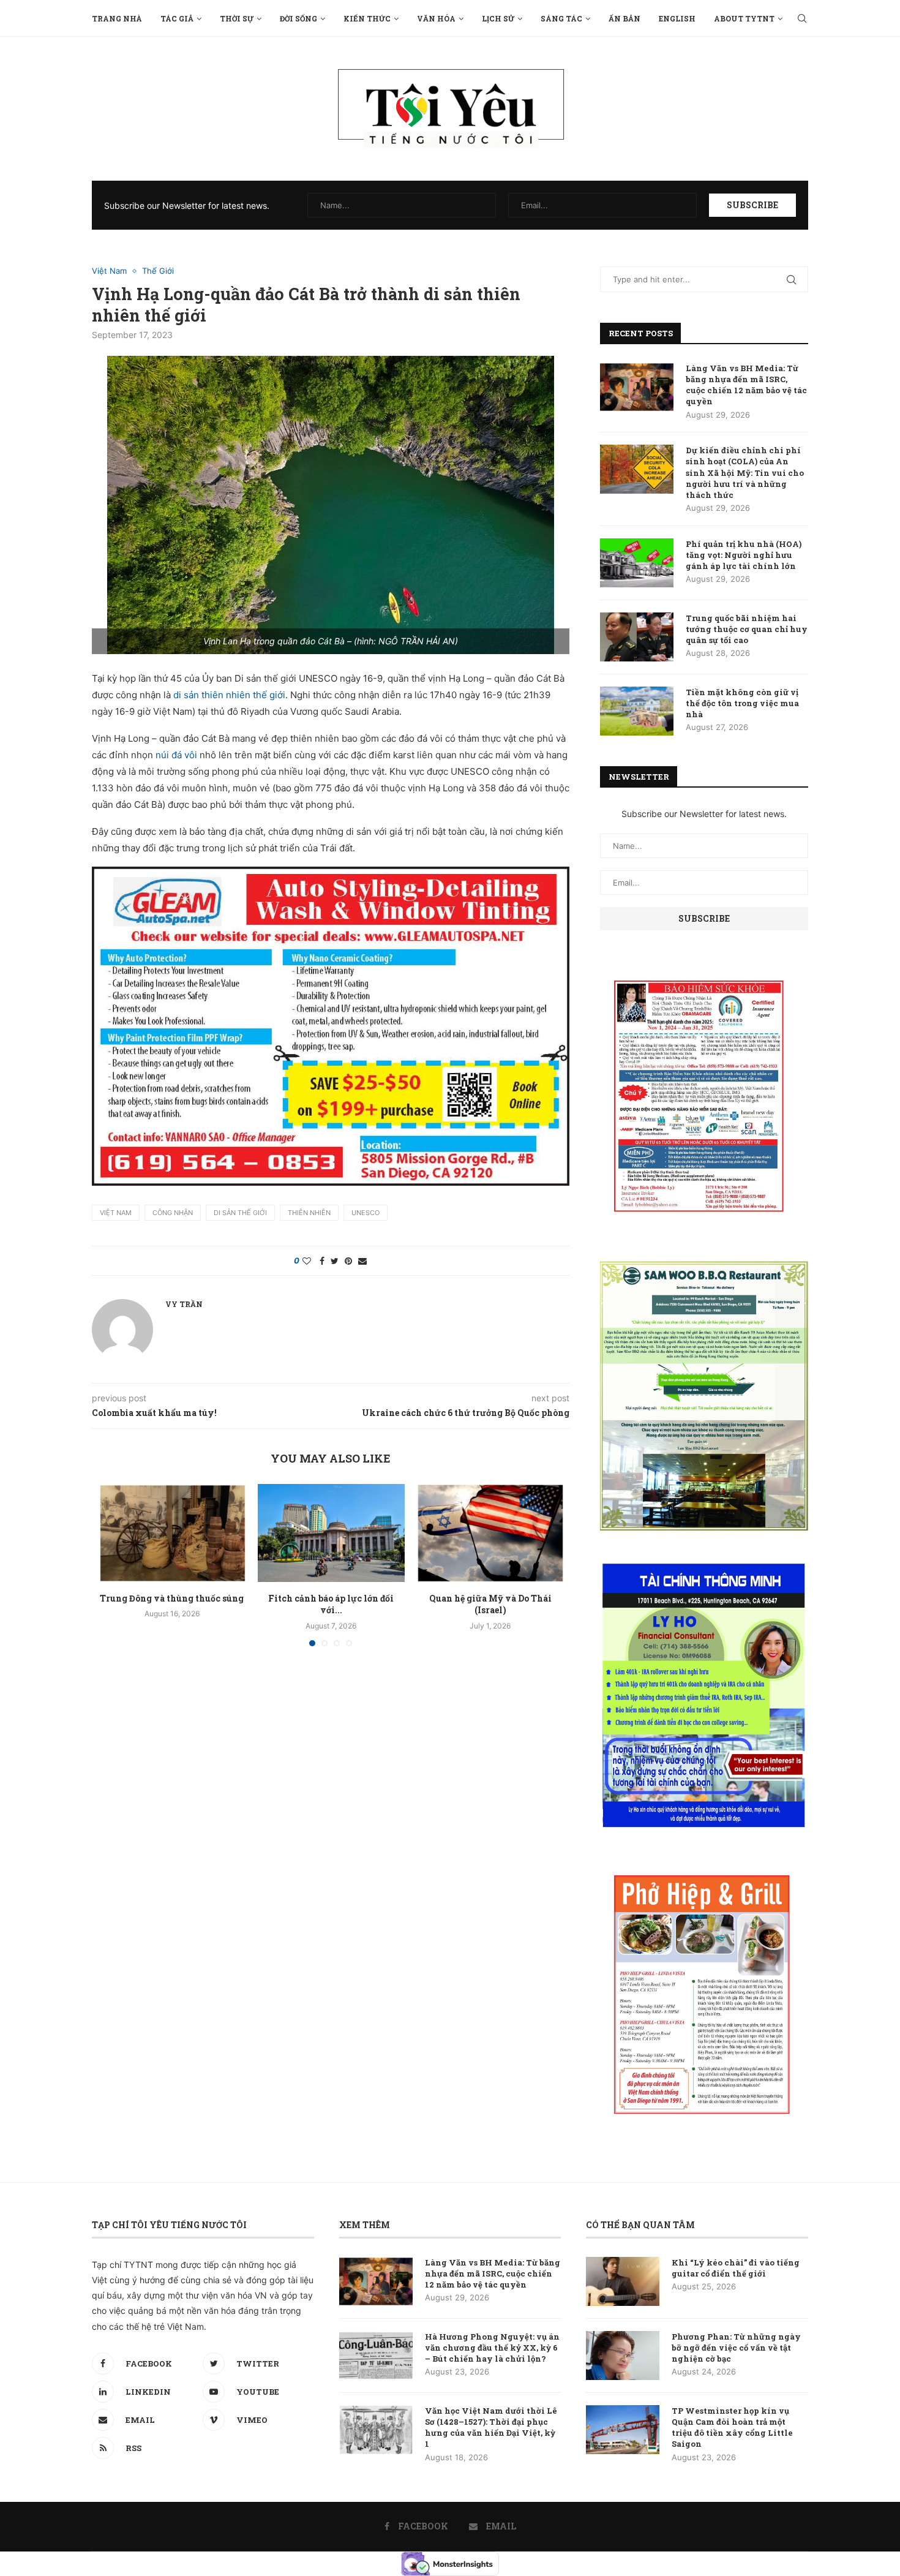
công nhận (173, 1213)
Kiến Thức (367, 18)
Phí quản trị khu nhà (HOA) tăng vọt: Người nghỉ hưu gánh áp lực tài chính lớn (744, 555)
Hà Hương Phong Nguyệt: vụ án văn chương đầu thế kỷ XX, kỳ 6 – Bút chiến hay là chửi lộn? (492, 2348)
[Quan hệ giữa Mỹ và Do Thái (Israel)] (490, 1533)
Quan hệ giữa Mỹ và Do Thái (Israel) (490, 1604)
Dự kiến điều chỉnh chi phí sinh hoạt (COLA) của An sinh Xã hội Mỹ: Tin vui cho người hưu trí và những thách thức (745, 473)
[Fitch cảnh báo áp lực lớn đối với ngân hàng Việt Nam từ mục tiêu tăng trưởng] (331, 1533)
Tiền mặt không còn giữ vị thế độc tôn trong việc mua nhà (742, 703)
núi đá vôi (176, 755)
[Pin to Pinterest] (348, 1261)
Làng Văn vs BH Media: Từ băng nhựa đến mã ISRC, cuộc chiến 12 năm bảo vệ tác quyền (746, 385)
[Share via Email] (362, 1261)
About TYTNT (744, 18)
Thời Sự (237, 18)
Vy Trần (184, 1304)
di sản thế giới (240, 1213)
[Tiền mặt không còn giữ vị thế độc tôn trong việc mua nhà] (637, 711)
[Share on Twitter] (335, 1261)
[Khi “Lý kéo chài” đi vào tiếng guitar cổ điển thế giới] (623, 2281)
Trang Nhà (117, 18)
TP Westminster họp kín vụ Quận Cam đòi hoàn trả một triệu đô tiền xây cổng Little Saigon (732, 2427)
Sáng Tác (561, 18)
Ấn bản (624, 18)
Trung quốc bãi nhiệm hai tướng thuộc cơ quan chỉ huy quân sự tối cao (747, 629)
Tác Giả (177, 18)
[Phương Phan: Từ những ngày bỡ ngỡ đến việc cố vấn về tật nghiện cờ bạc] (623, 2356)
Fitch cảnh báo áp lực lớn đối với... (331, 1604)
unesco (366, 1213)
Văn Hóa (436, 18)
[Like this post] (307, 1261)
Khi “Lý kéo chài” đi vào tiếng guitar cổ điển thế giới (736, 2268)
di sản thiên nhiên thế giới (229, 695)
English (677, 18)
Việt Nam (109, 271)
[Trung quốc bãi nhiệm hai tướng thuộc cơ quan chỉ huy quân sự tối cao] (637, 637)
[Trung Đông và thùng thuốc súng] (172, 1533)
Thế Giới (158, 271)
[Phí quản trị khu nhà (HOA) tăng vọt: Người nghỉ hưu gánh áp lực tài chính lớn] (637, 563)
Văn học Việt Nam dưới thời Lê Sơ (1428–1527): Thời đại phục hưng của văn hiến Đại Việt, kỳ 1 (491, 2427)
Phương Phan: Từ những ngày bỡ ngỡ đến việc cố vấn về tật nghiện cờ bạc (736, 2348)
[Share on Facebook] (322, 1261)
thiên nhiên (309, 1213)
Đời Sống (298, 18)
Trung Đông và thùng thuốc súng (172, 1598)
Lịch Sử (498, 18)
